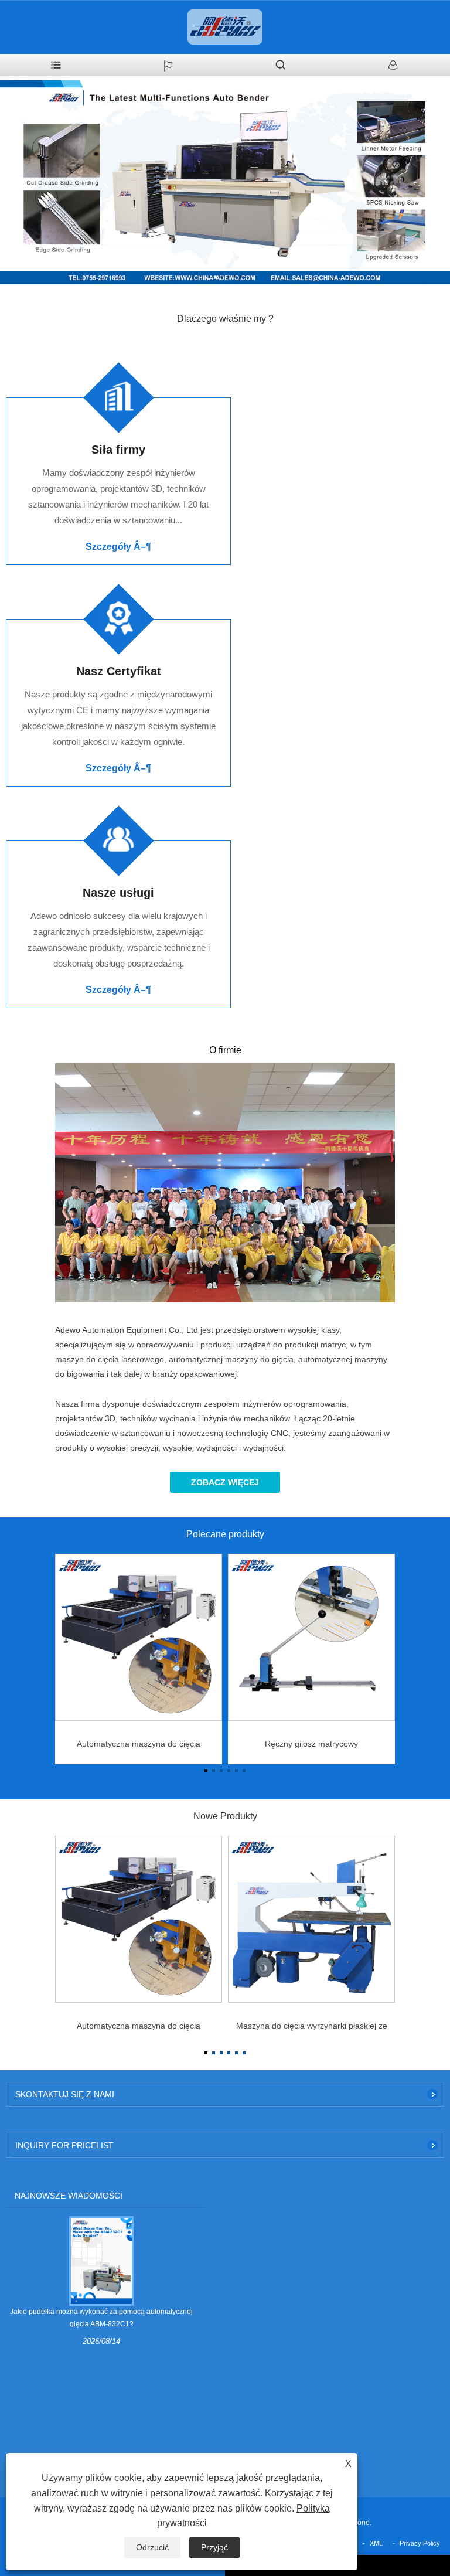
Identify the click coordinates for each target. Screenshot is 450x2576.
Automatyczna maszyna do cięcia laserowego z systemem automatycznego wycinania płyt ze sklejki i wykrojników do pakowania (139, 1747)
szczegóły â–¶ (118, 547)
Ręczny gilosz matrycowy (311, 1744)
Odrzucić (152, 2547)
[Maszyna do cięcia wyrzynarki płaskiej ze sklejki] (311, 1919)
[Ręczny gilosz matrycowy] (311, 1637)
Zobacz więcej (225, 1482)
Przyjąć (214, 2547)
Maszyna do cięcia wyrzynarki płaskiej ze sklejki (312, 2029)
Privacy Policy (420, 2543)
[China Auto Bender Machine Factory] (225, 180)
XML (376, 2543)
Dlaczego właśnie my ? (225, 319)
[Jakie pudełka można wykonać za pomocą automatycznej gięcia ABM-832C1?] (101, 2261)
